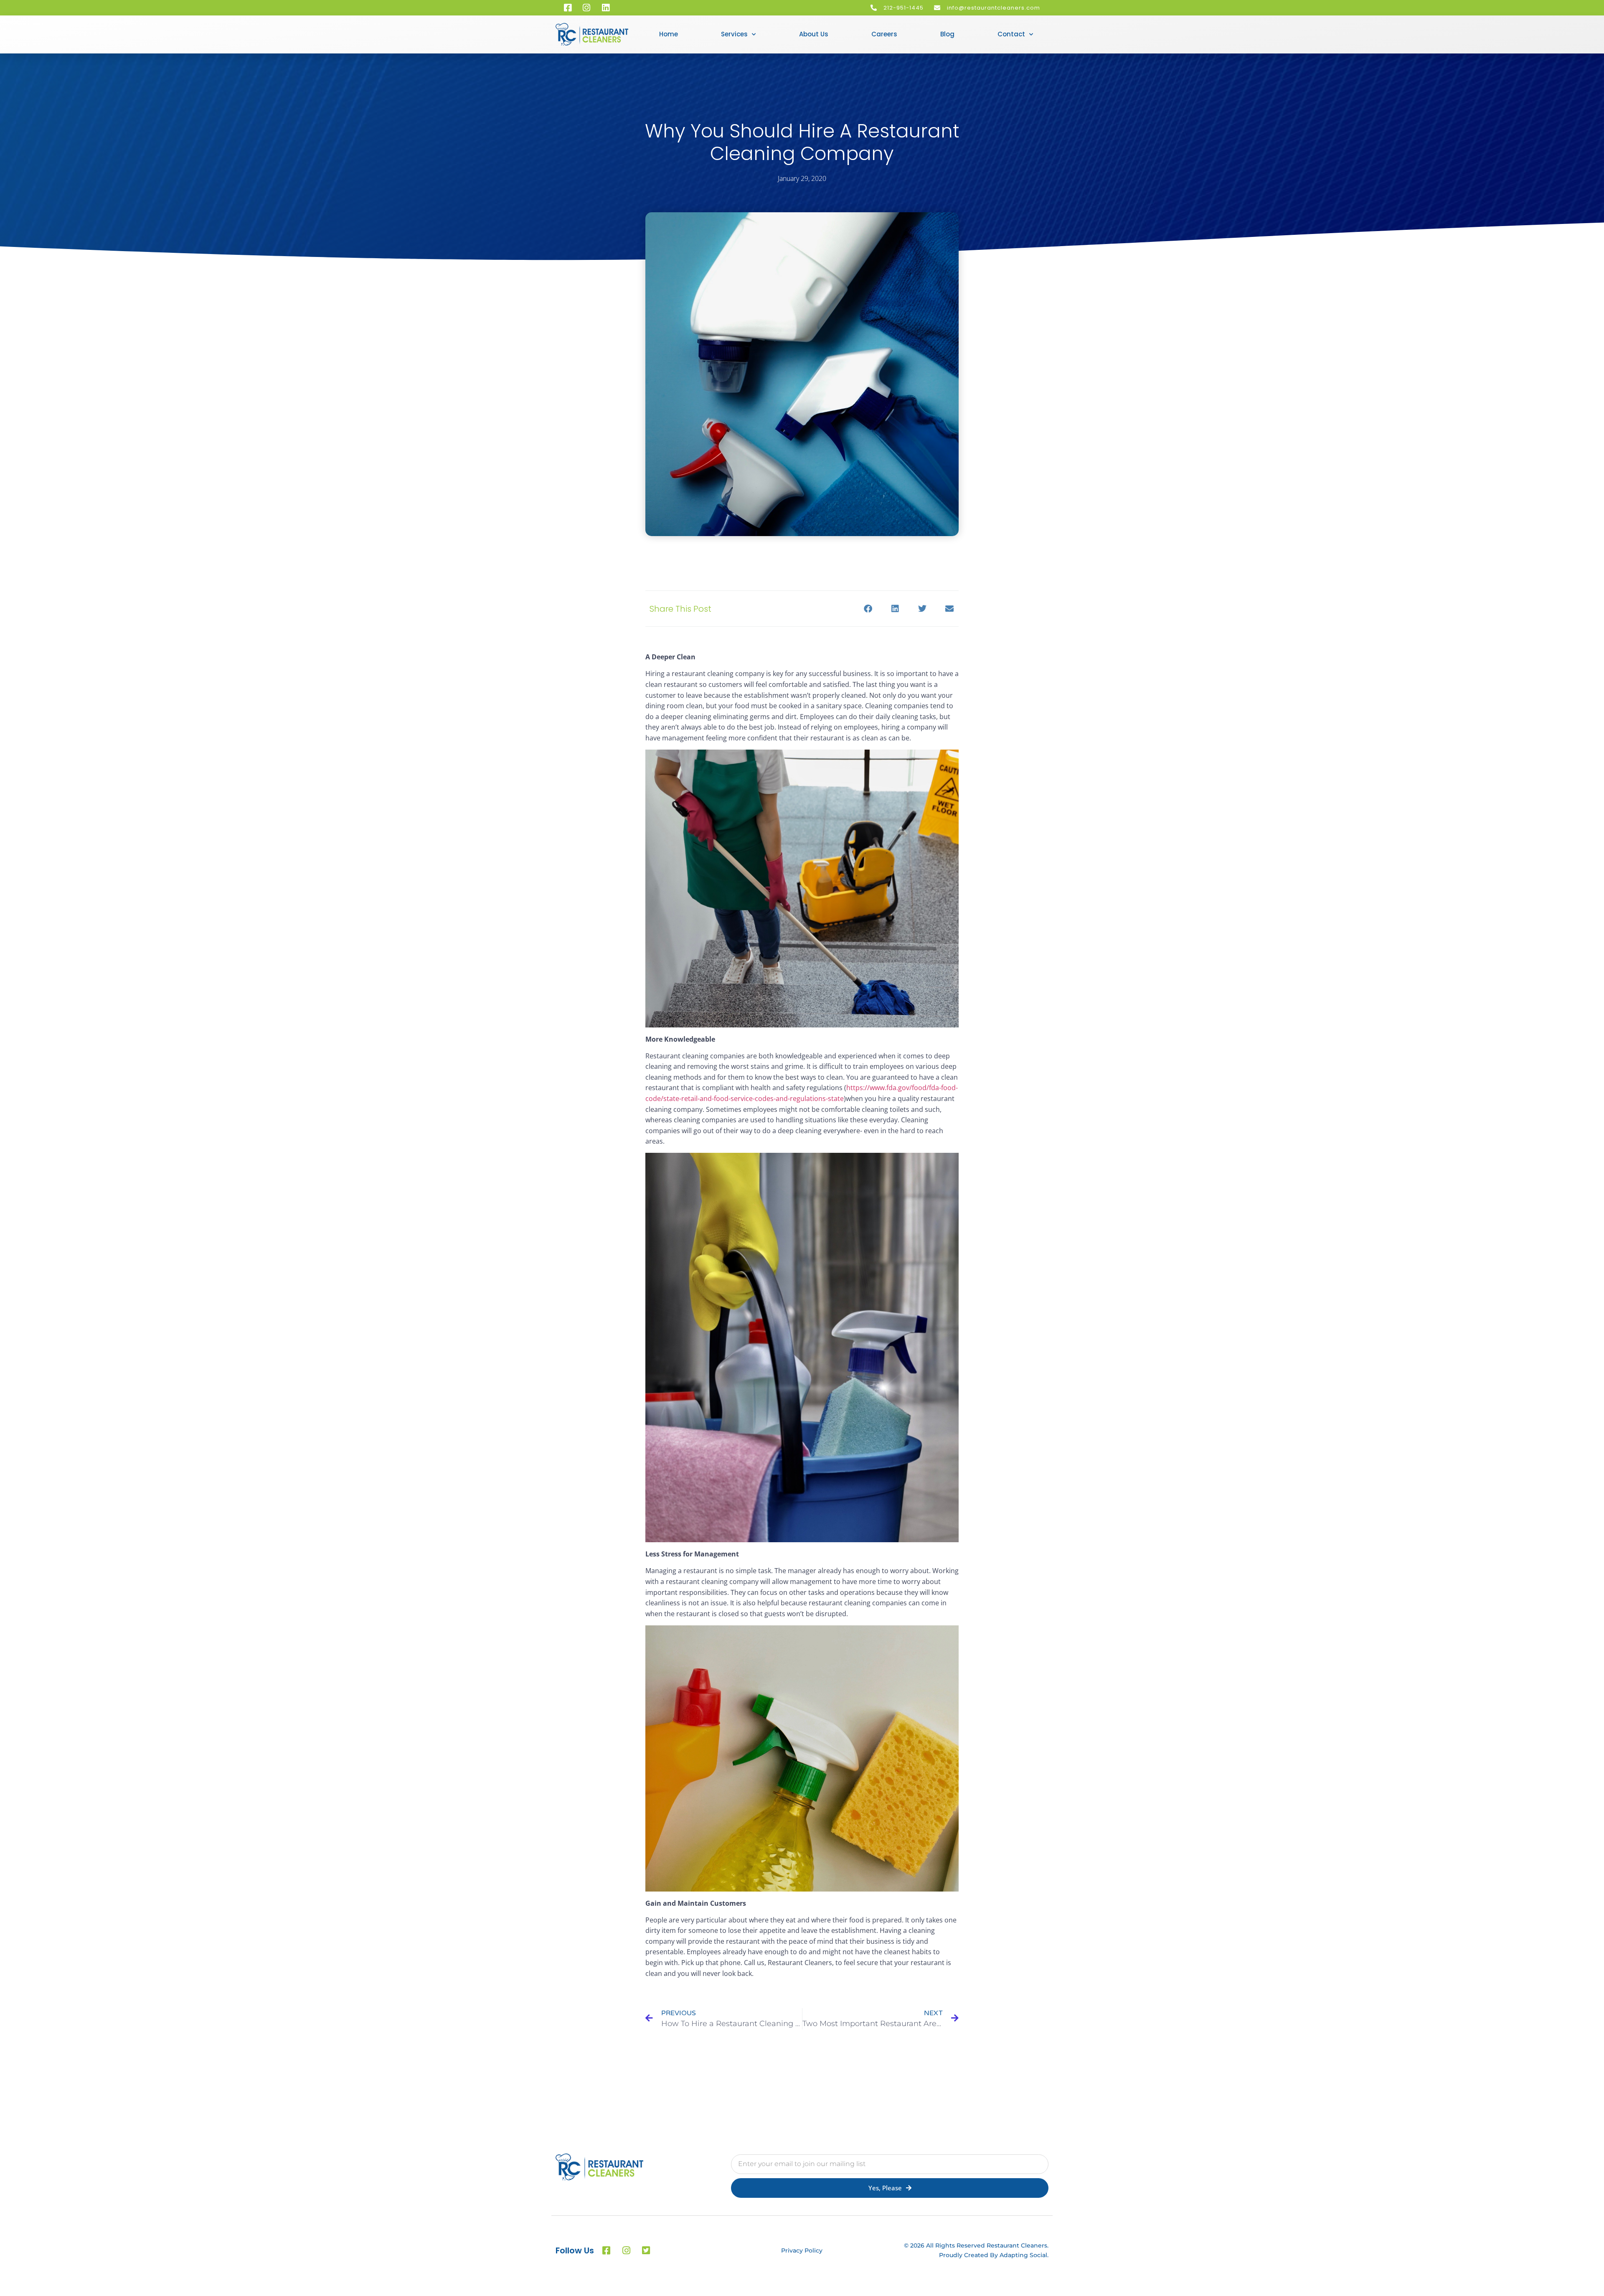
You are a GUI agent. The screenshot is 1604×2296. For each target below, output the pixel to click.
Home (669, 34)
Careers (884, 34)
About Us (814, 34)
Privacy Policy (802, 2250)
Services (734, 34)
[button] (868, 609)
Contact (1011, 34)
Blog (947, 34)
